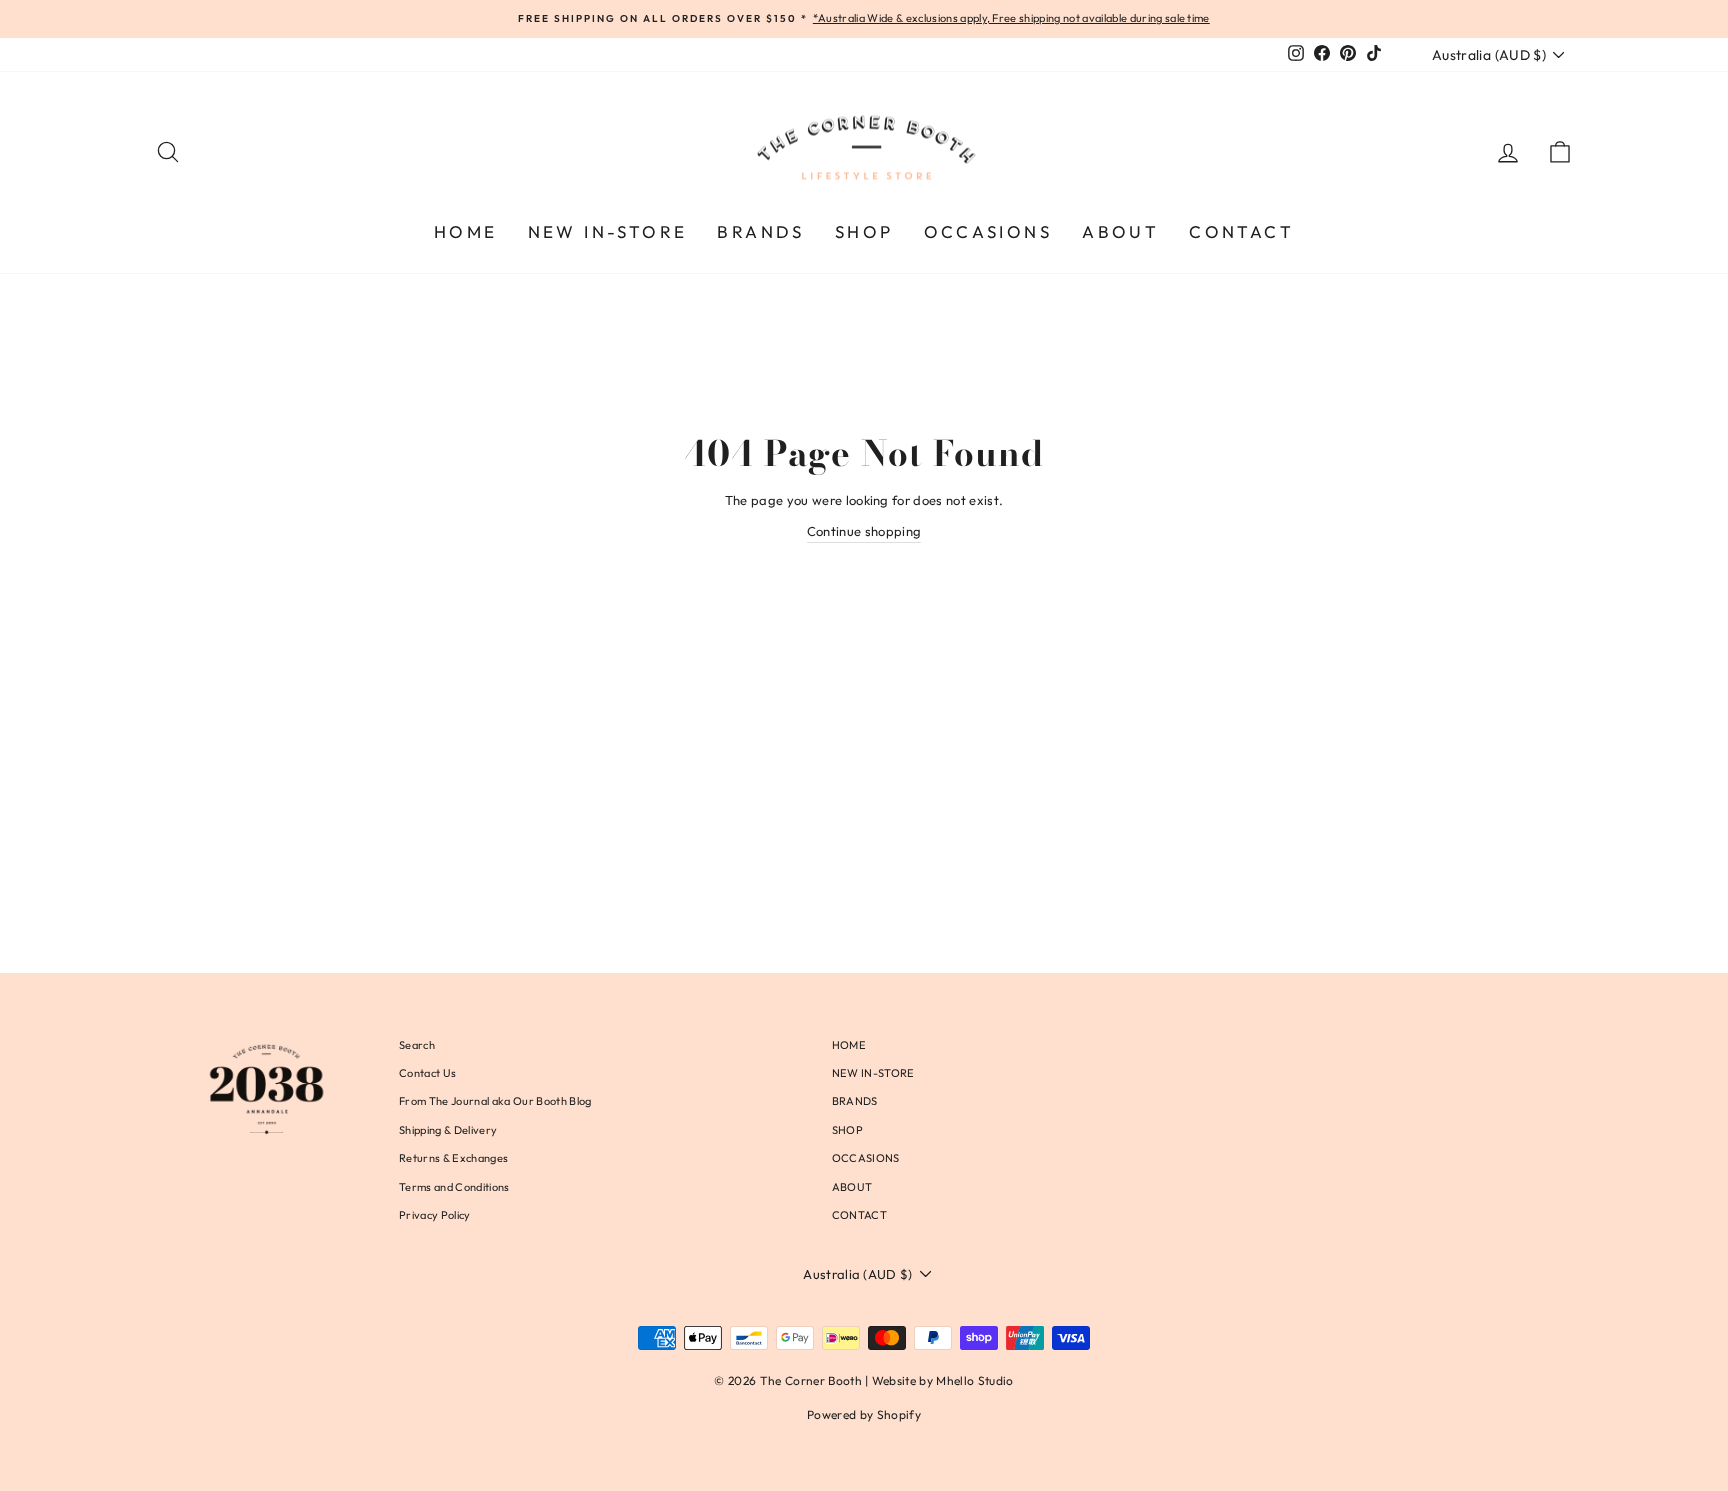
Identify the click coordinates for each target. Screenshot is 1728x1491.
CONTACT (1241, 231)
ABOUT (1120, 231)
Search (417, 1045)
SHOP (864, 231)
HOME (466, 231)
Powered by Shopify (864, 1414)
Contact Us (427, 1073)
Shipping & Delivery (448, 1130)
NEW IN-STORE (608, 231)
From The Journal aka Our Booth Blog (495, 1101)
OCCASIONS (988, 231)
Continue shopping (864, 531)
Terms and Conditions (454, 1187)
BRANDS (760, 231)
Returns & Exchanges (453, 1158)
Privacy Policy (435, 1215)
